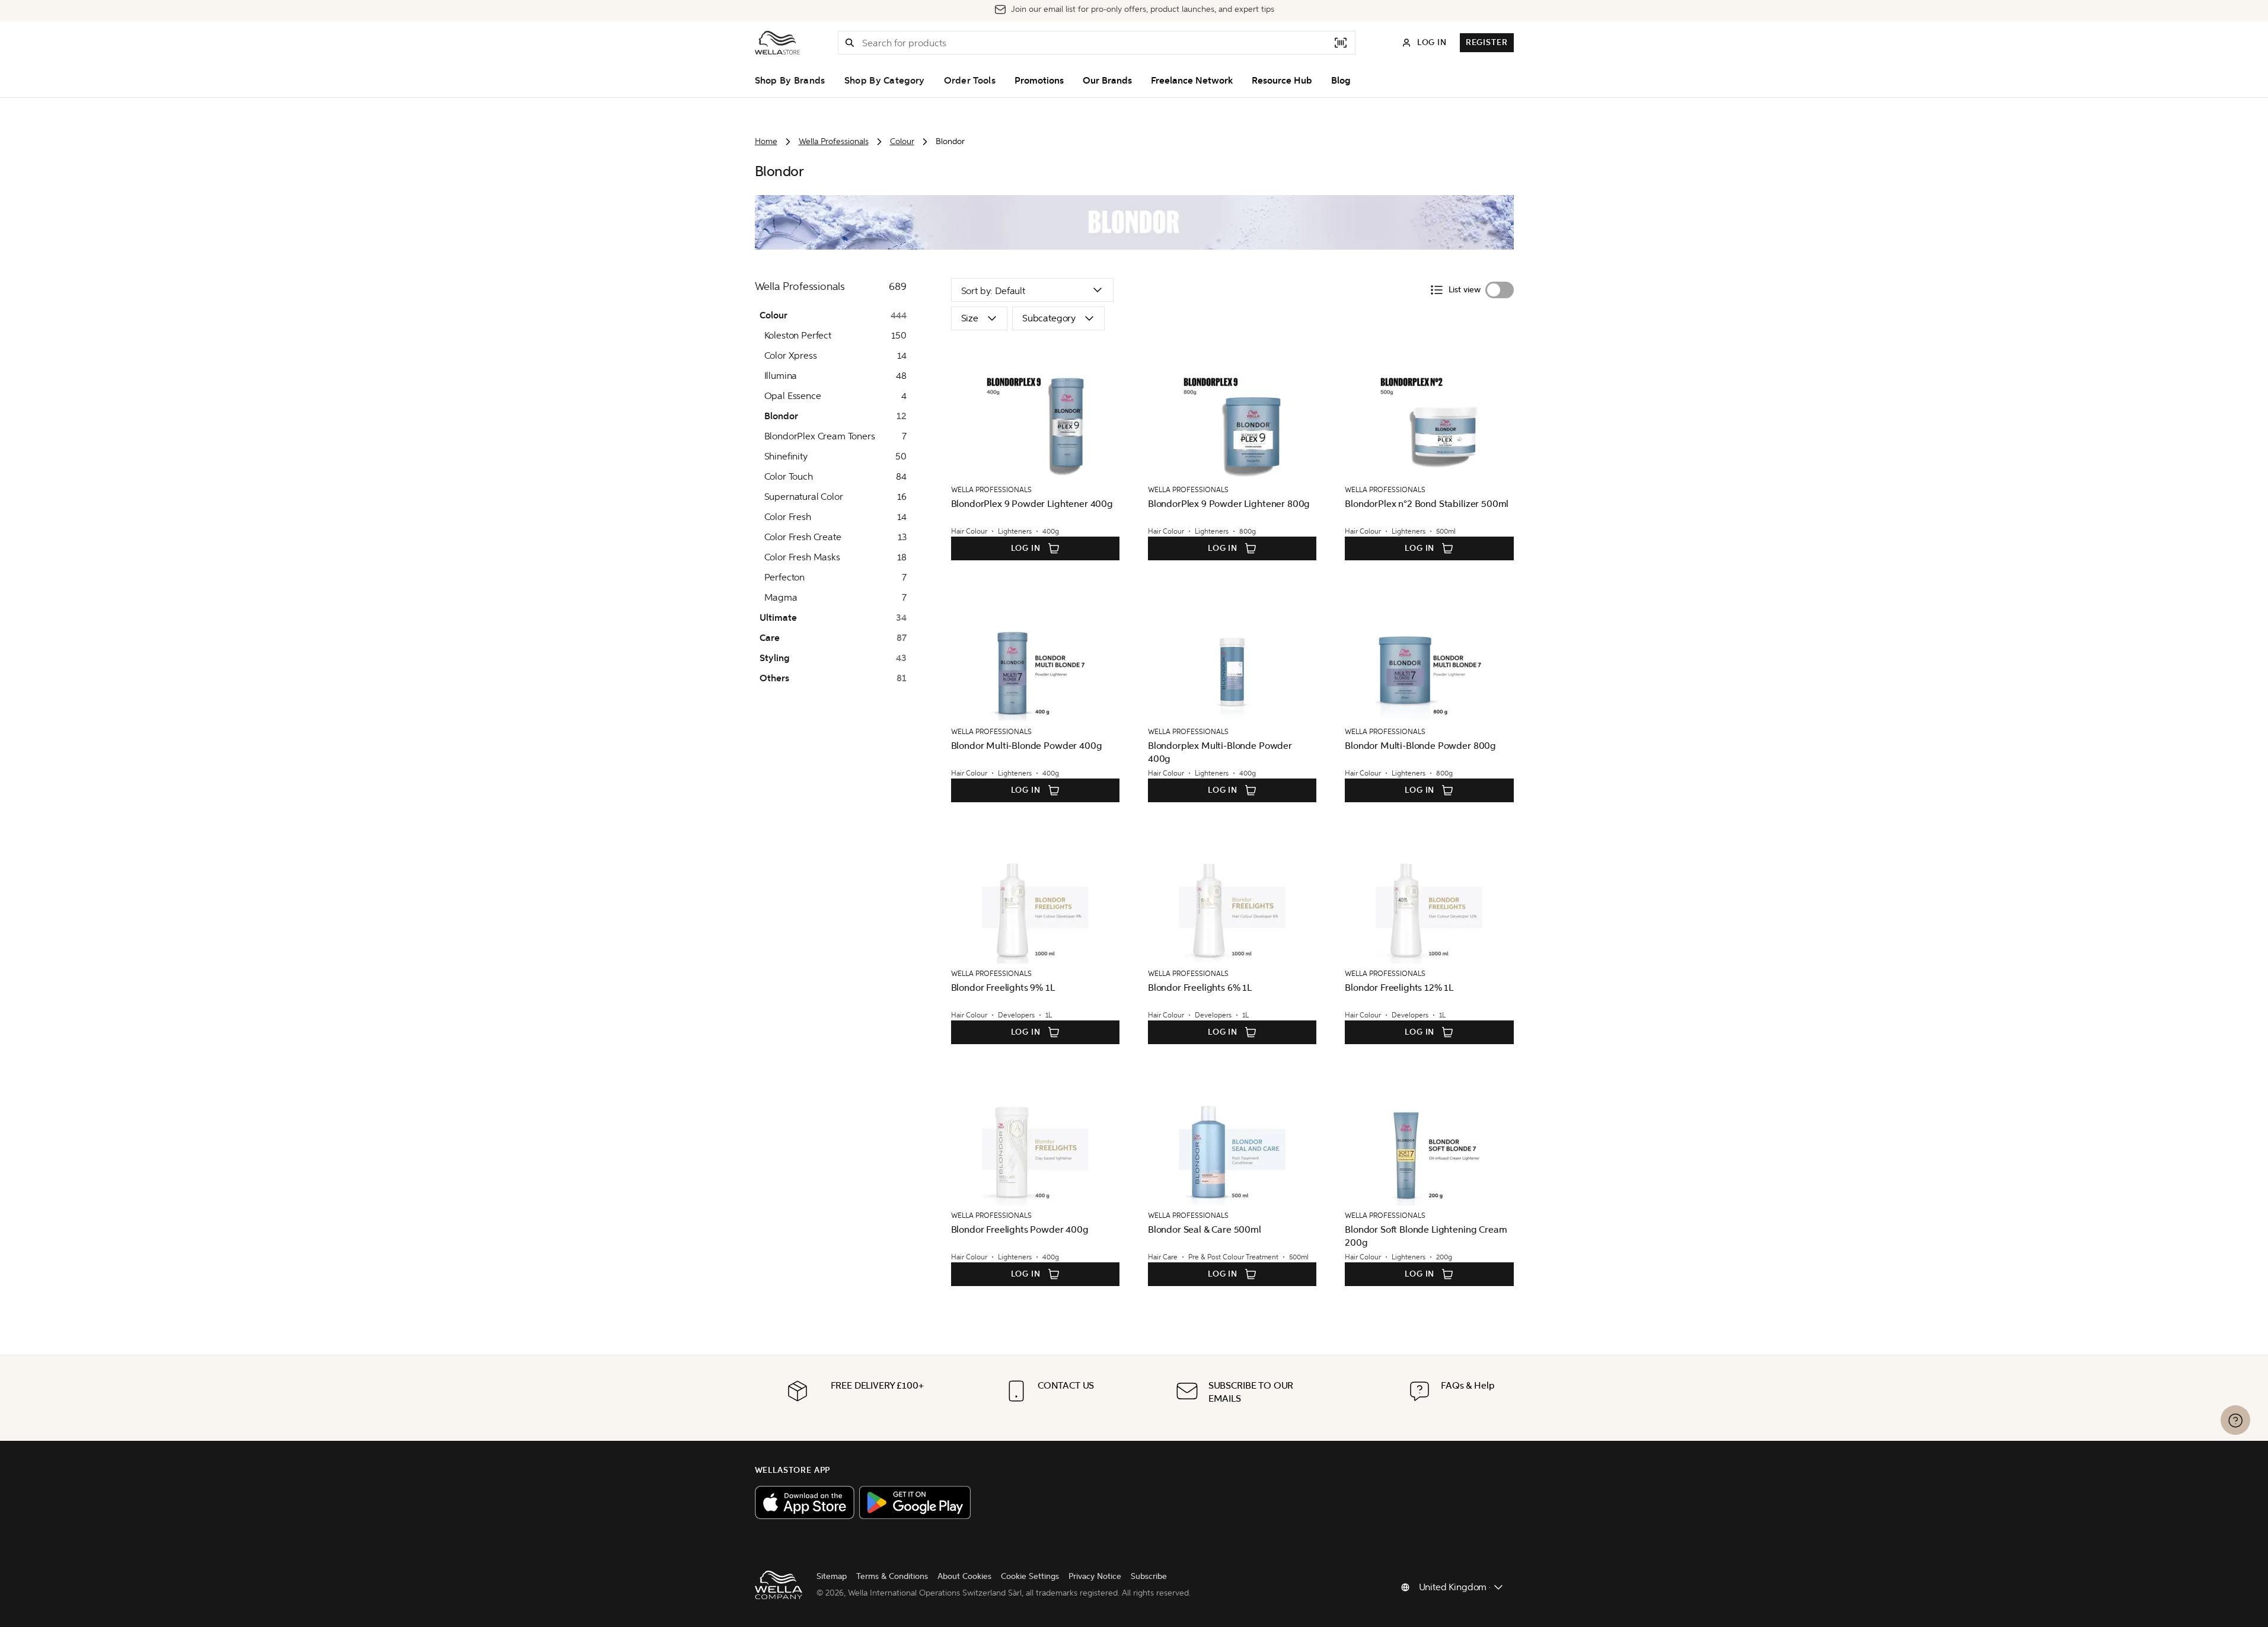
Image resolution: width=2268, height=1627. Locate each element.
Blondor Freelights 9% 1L (1003, 988)
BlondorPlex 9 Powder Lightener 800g (1229, 504)
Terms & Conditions (892, 1576)
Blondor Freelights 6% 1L (1200, 988)
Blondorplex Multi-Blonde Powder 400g (1220, 752)
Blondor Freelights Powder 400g (1020, 1229)
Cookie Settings (1030, 1576)
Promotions (1039, 81)
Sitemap (832, 1576)
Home (766, 141)
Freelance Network (1192, 81)
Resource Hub (1282, 81)
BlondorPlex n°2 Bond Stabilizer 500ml (1427, 504)
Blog (1341, 81)
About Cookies (964, 1576)
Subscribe (1149, 1576)
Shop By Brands (790, 81)
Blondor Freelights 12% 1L (1399, 988)
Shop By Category (885, 81)
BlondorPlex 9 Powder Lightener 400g (1032, 504)
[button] (850, 43)
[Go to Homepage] (777, 43)
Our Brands (1107, 81)
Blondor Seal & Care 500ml (1205, 1229)
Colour (902, 141)
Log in (1026, 548)
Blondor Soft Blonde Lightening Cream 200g (1426, 1236)
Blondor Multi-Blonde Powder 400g (1027, 746)
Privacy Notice (1095, 1576)
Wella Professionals (834, 141)
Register (1487, 42)
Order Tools (970, 81)
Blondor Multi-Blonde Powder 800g (1420, 746)
